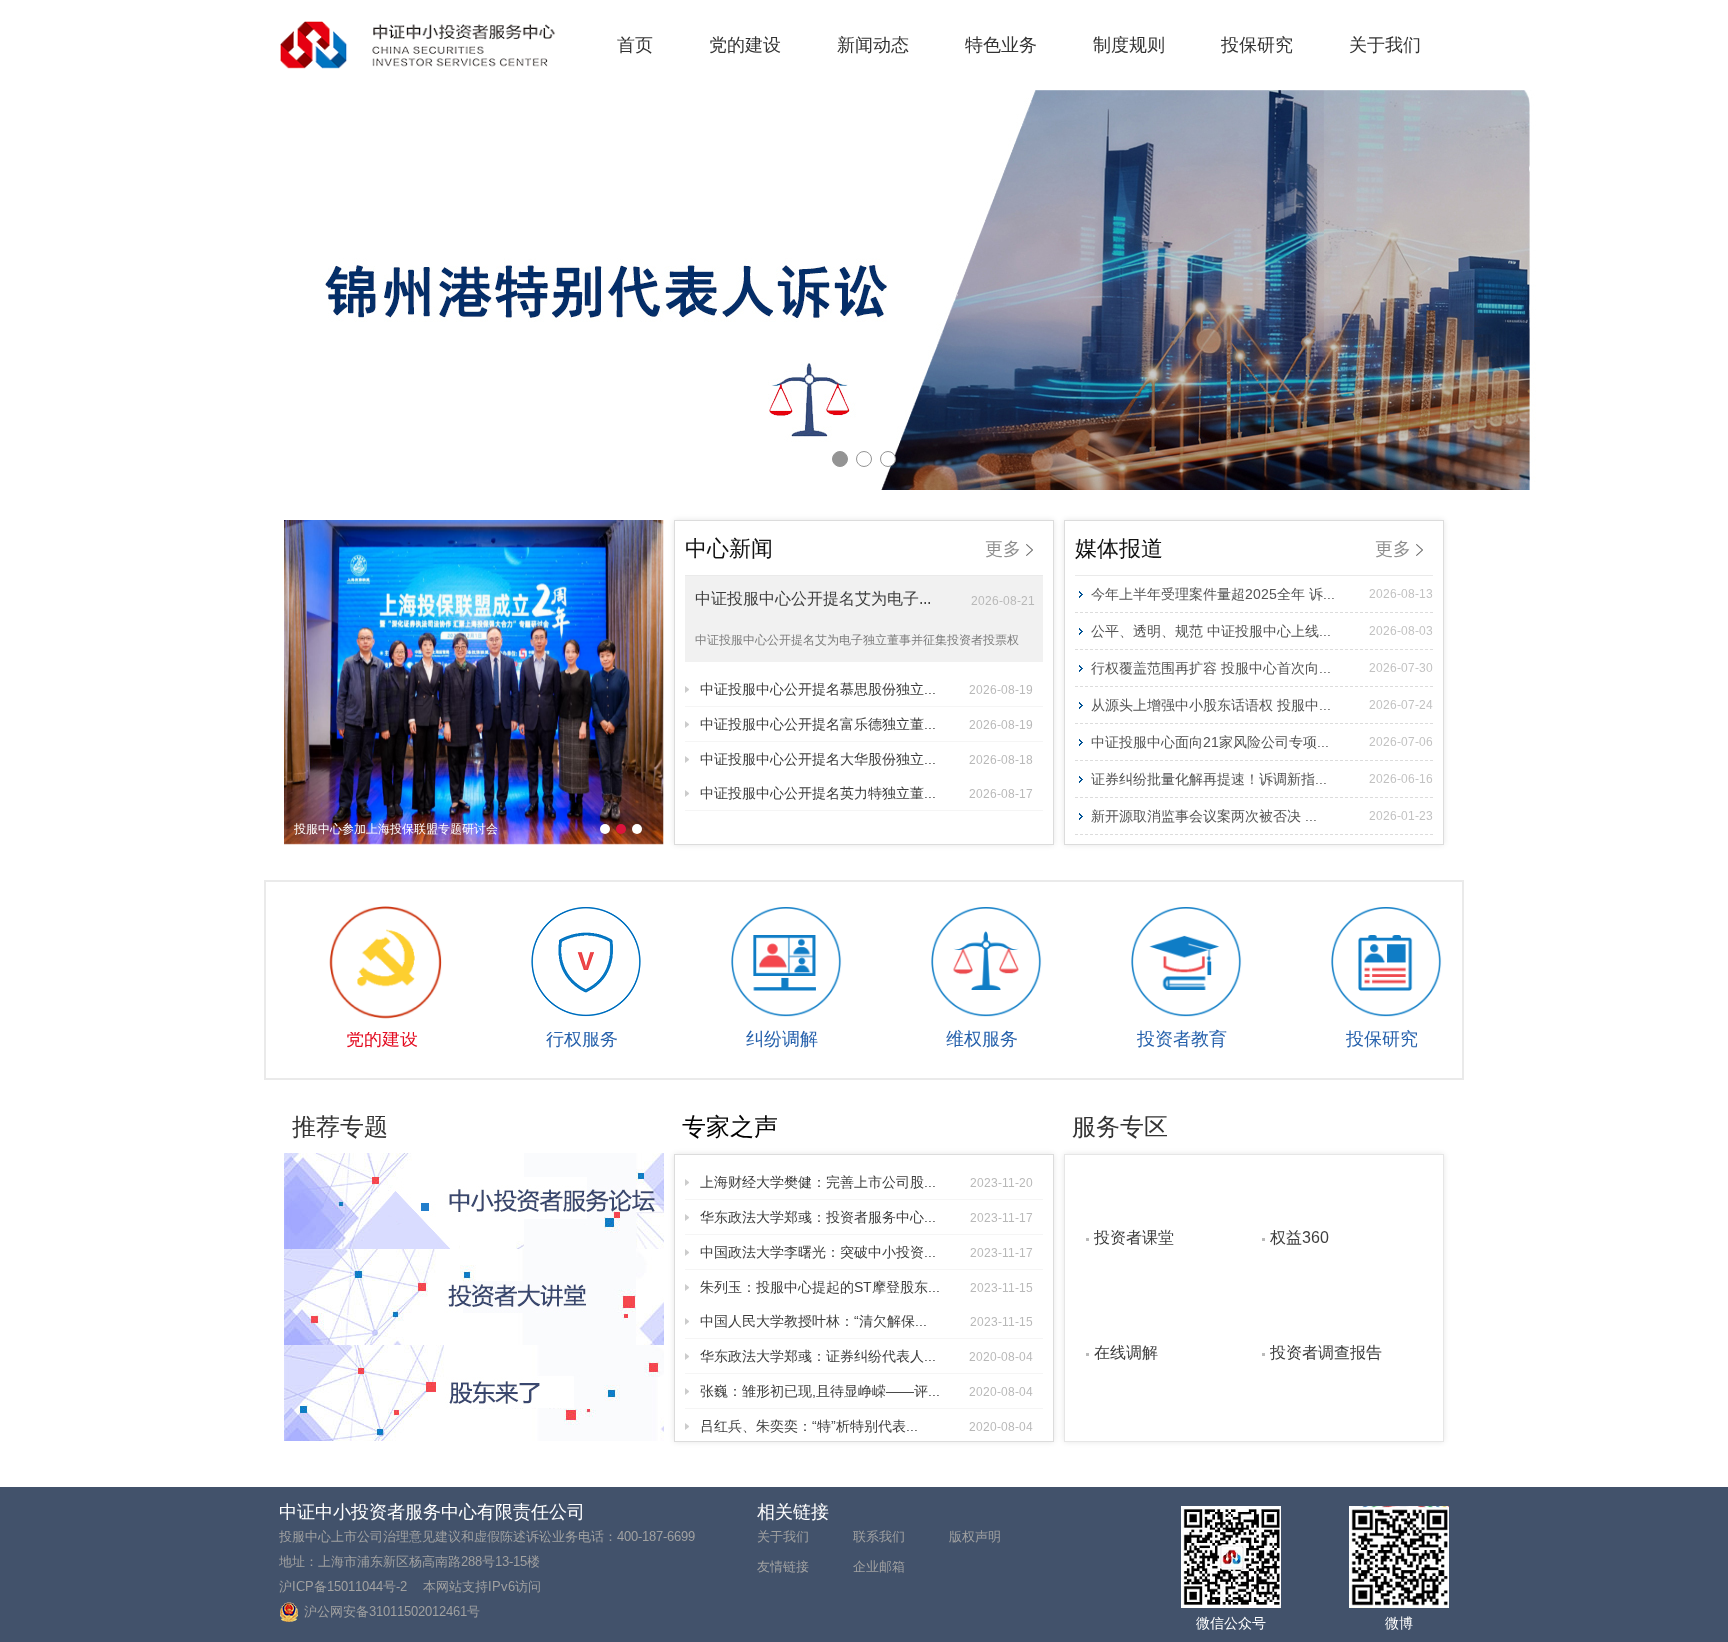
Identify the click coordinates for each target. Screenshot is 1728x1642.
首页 (635, 45)
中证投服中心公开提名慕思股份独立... (866, 689)
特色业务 (1001, 45)
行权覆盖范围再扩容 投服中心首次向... (1262, 668)
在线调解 (1126, 1352)
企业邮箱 (879, 1566)
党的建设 (745, 45)
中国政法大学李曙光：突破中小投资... (866, 1252)
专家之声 (730, 1126)
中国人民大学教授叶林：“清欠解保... (866, 1321)
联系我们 (879, 1536)
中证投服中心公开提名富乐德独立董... (866, 724)
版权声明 (975, 1536)
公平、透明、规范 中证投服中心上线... (1262, 631)
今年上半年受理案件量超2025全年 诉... (1262, 594)
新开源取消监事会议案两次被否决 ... (1262, 816)
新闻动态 (873, 45)
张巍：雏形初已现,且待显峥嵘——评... (866, 1391)
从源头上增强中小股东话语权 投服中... (1262, 705)
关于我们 (1385, 45)
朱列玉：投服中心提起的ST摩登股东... (866, 1287)
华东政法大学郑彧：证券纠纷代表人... (866, 1356)
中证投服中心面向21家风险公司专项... (1262, 742)
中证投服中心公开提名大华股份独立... (866, 759)
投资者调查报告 (1326, 1352)
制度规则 (1129, 45)
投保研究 (1257, 45)
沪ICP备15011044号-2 (343, 1586)
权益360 (1299, 1237)
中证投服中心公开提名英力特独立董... (866, 793)
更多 (1005, 549)
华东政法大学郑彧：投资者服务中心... (866, 1217)
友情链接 (783, 1566)
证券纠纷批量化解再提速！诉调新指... (1262, 779)
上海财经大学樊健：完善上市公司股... (866, 1182)
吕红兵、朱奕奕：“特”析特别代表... (866, 1426)
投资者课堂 (1134, 1237)
